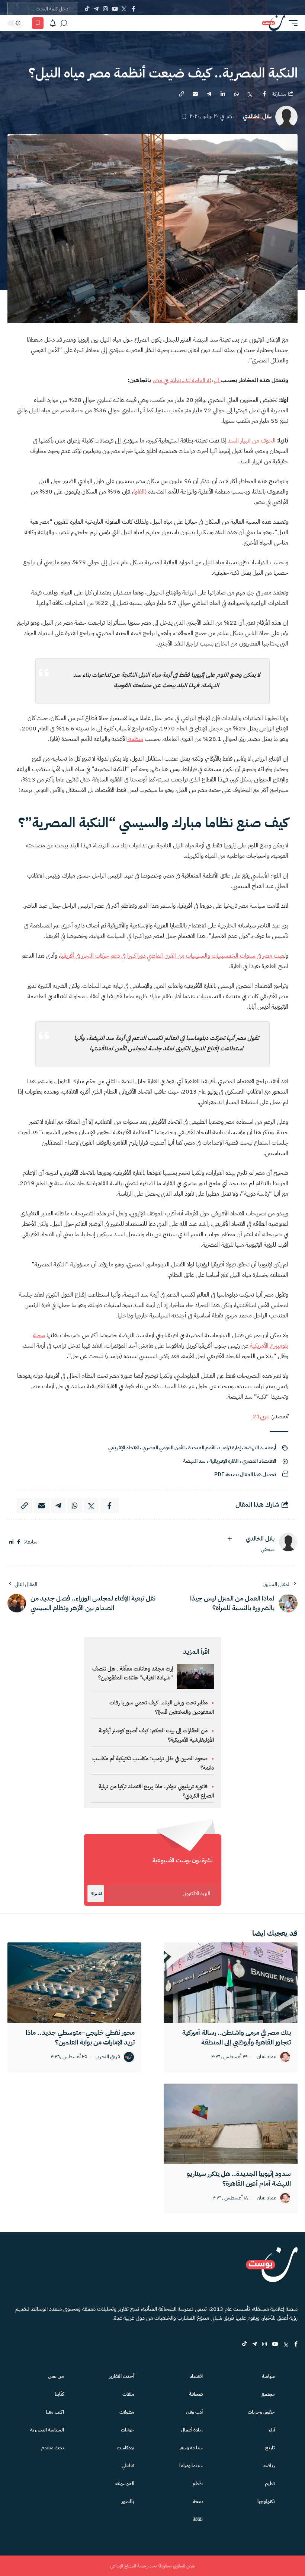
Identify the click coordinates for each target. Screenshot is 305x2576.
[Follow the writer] (230, 1539)
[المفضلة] (38, 23)
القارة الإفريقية (224, 1461)
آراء (272, 2430)
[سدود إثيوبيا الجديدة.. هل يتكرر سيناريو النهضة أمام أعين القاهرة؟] (231, 2124)
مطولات (127, 2412)
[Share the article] (264, 94)
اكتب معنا (55, 2412)
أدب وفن (194, 2412)
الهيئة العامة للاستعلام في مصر (187, 380)
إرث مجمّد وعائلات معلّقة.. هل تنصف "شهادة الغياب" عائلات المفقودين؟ (133, 1673)
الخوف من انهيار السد (252, 441)
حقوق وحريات (261, 2412)
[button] (291, 23)
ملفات (128, 2394)
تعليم (270, 2483)
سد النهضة (194, 1461)
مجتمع (268, 2394)
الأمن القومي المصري (163, 1448)
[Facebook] (133, 9)
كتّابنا (59, 2394)
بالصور (128, 2501)
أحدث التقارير (122, 2376)
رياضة (269, 2466)
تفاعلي (128, 2466)
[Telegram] (96, 9)
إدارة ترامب (230, 1448)
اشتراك (96, 1894)
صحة (198, 2501)
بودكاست (126, 2448)
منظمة (135, 739)
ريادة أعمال (192, 2430)
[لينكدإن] (11, 1542)
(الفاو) (140, 492)
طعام (198, 2483)
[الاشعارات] (53, 23)
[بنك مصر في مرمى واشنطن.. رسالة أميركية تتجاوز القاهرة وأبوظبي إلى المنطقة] (231, 1983)
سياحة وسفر (191, 2448)
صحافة (196, 2394)
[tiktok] (244, 2345)
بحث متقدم (53, 2448)
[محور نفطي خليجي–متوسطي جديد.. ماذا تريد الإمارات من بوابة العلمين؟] (74, 1983)
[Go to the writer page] (288, 1542)
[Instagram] (105, 9)
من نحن (56, 2376)
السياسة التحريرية (47, 2430)
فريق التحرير (108, 2057)
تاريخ (270, 2448)
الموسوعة (125, 2483)
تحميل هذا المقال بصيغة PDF (245, 1474)
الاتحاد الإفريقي (123, 1448)
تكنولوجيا (266, 2501)
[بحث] (64, 23)
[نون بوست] (273, 23)
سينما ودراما (191, 2466)
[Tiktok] (87, 9)
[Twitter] (124, 9)
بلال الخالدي (257, 116)
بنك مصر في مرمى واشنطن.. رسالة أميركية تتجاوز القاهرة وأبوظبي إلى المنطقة (237, 2037)
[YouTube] (115, 9)
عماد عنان (267, 2057)
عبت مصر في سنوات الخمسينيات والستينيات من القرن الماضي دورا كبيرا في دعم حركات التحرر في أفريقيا (172, 956)
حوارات (128, 2430)
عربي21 (261, 1417)
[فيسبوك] (19, 1542)
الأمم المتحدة (202, 1448)
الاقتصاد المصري (259, 1461)
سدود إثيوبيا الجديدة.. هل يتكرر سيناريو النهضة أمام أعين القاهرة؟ (239, 2178)
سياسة (268, 2376)
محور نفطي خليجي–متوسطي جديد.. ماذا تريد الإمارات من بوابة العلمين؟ (80, 2037)
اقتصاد (196, 2376)
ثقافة (198, 2519)
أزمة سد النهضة (260, 1448)
